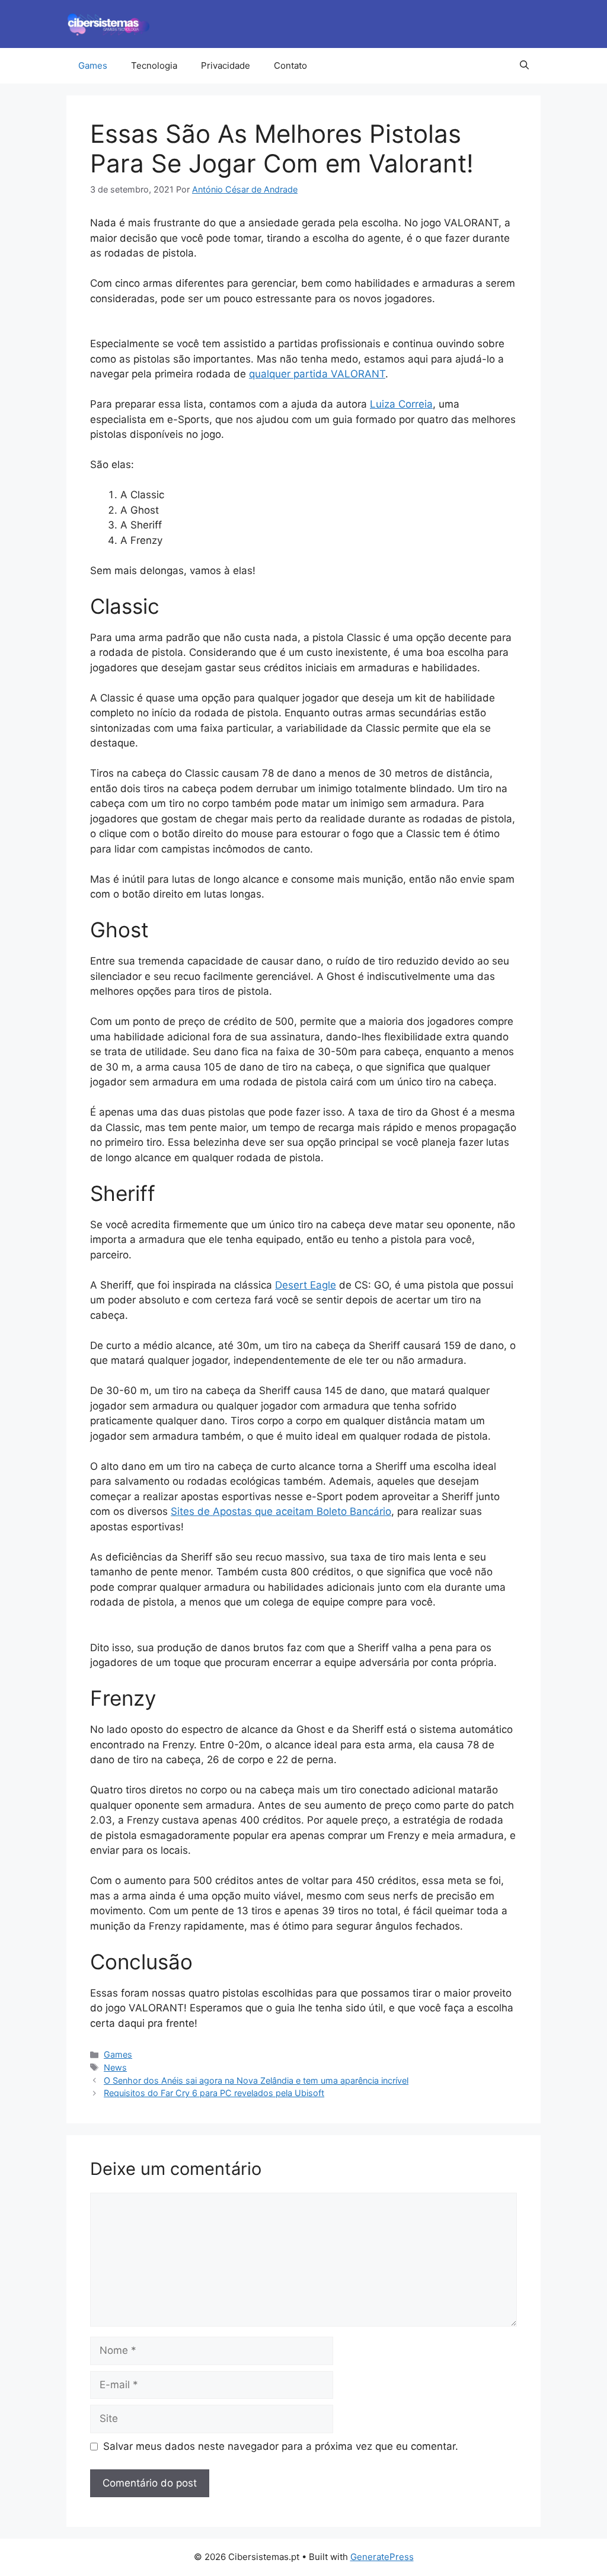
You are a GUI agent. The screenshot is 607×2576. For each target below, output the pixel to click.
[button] (524, 66)
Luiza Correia (401, 404)
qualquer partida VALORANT (317, 374)
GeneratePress (382, 2557)
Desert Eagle (306, 1285)
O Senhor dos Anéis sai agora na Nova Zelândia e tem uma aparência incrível (256, 2080)
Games (93, 65)
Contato (290, 65)
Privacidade (226, 65)
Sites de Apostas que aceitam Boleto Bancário (281, 1511)
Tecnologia (154, 65)
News (115, 2067)
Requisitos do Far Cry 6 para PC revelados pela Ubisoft (214, 2093)
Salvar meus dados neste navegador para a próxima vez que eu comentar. (281, 2446)
